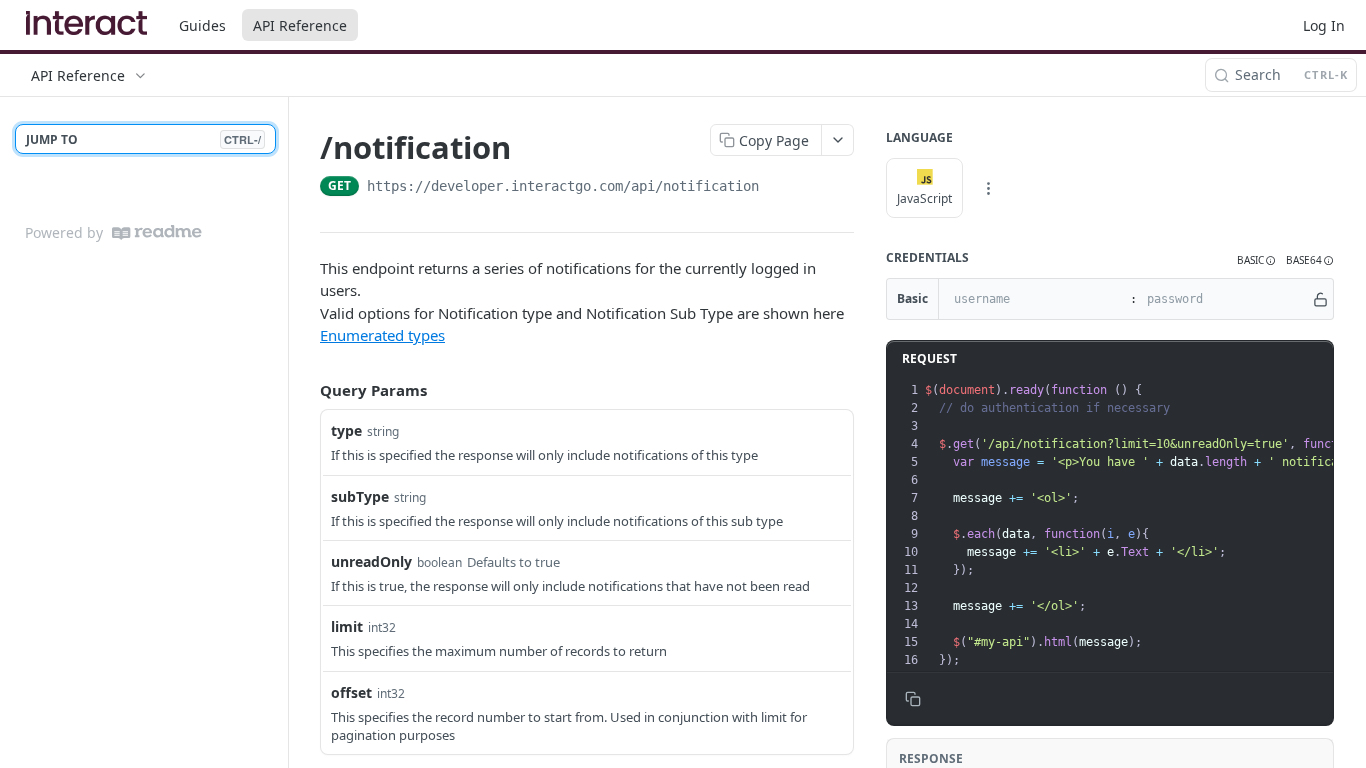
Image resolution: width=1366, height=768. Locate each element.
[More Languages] (988, 188)
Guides (202, 25)
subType (360, 496)
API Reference (300, 25)
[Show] (1320, 299)
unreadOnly (371, 561)
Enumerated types (382, 335)
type (346, 430)
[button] (1256, 260)
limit (347, 626)
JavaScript (924, 198)
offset (351, 692)
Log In (1324, 25)
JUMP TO (143, 139)
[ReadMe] (157, 232)
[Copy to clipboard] (779, 188)
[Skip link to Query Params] (306, 390)
